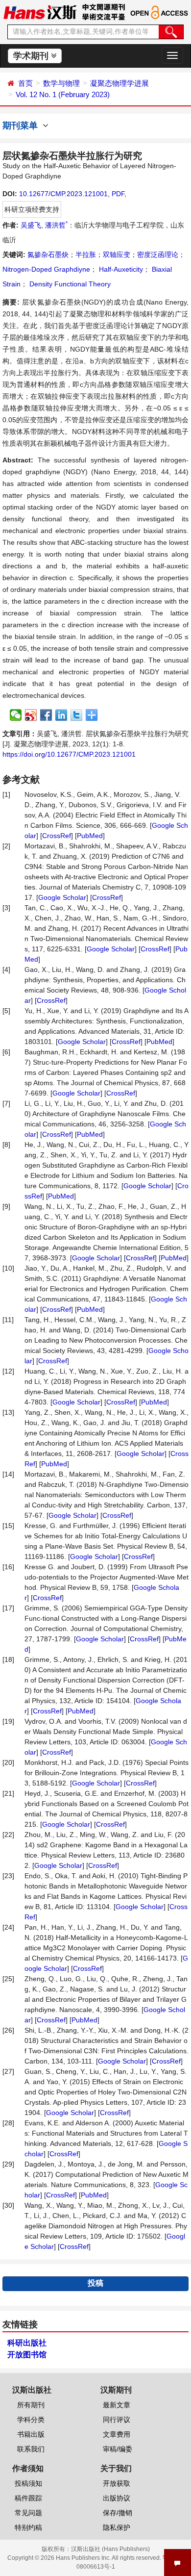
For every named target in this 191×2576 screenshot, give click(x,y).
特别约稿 (28, 2527)
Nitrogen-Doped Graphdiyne (46, 269)
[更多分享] (92, 715)
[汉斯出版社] (40, 12)
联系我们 (31, 2449)
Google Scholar (62, 897)
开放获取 (117, 2483)
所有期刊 (31, 2405)
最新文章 (117, 2405)
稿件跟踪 (28, 2498)
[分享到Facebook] (46, 715)
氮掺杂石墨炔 (48, 255)
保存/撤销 (118, 2513)
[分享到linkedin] (61, 715)
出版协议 (117, 2498)
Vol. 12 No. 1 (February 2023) (63, 94)
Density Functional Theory (69, 284)
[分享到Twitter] (77, 715)
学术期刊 (32, 56)
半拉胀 (86, 255)
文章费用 (117, 2434)
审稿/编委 (118, 2449)
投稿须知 (28, 2483)
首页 (25, 83)
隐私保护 (117, 2527)
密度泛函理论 (158, 255)
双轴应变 (117, 255)
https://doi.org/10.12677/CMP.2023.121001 (69, 754)
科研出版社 (27, 2343)
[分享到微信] (16, 715)
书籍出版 (31, 2434)
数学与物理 (61, 83)
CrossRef (57, 836)
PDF (118, 194)
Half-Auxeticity (120, 269)
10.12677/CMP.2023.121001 (63, 194)
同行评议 (117, 2420)
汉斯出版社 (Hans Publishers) (110, 2549)
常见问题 (28, 2513)
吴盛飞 (31, 225)
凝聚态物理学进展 (119, 83)
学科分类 (31, 2420)
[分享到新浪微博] (31, 715)
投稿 (95, 2283)
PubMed (90, 836)
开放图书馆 (27, 2355)
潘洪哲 (56, 225)
